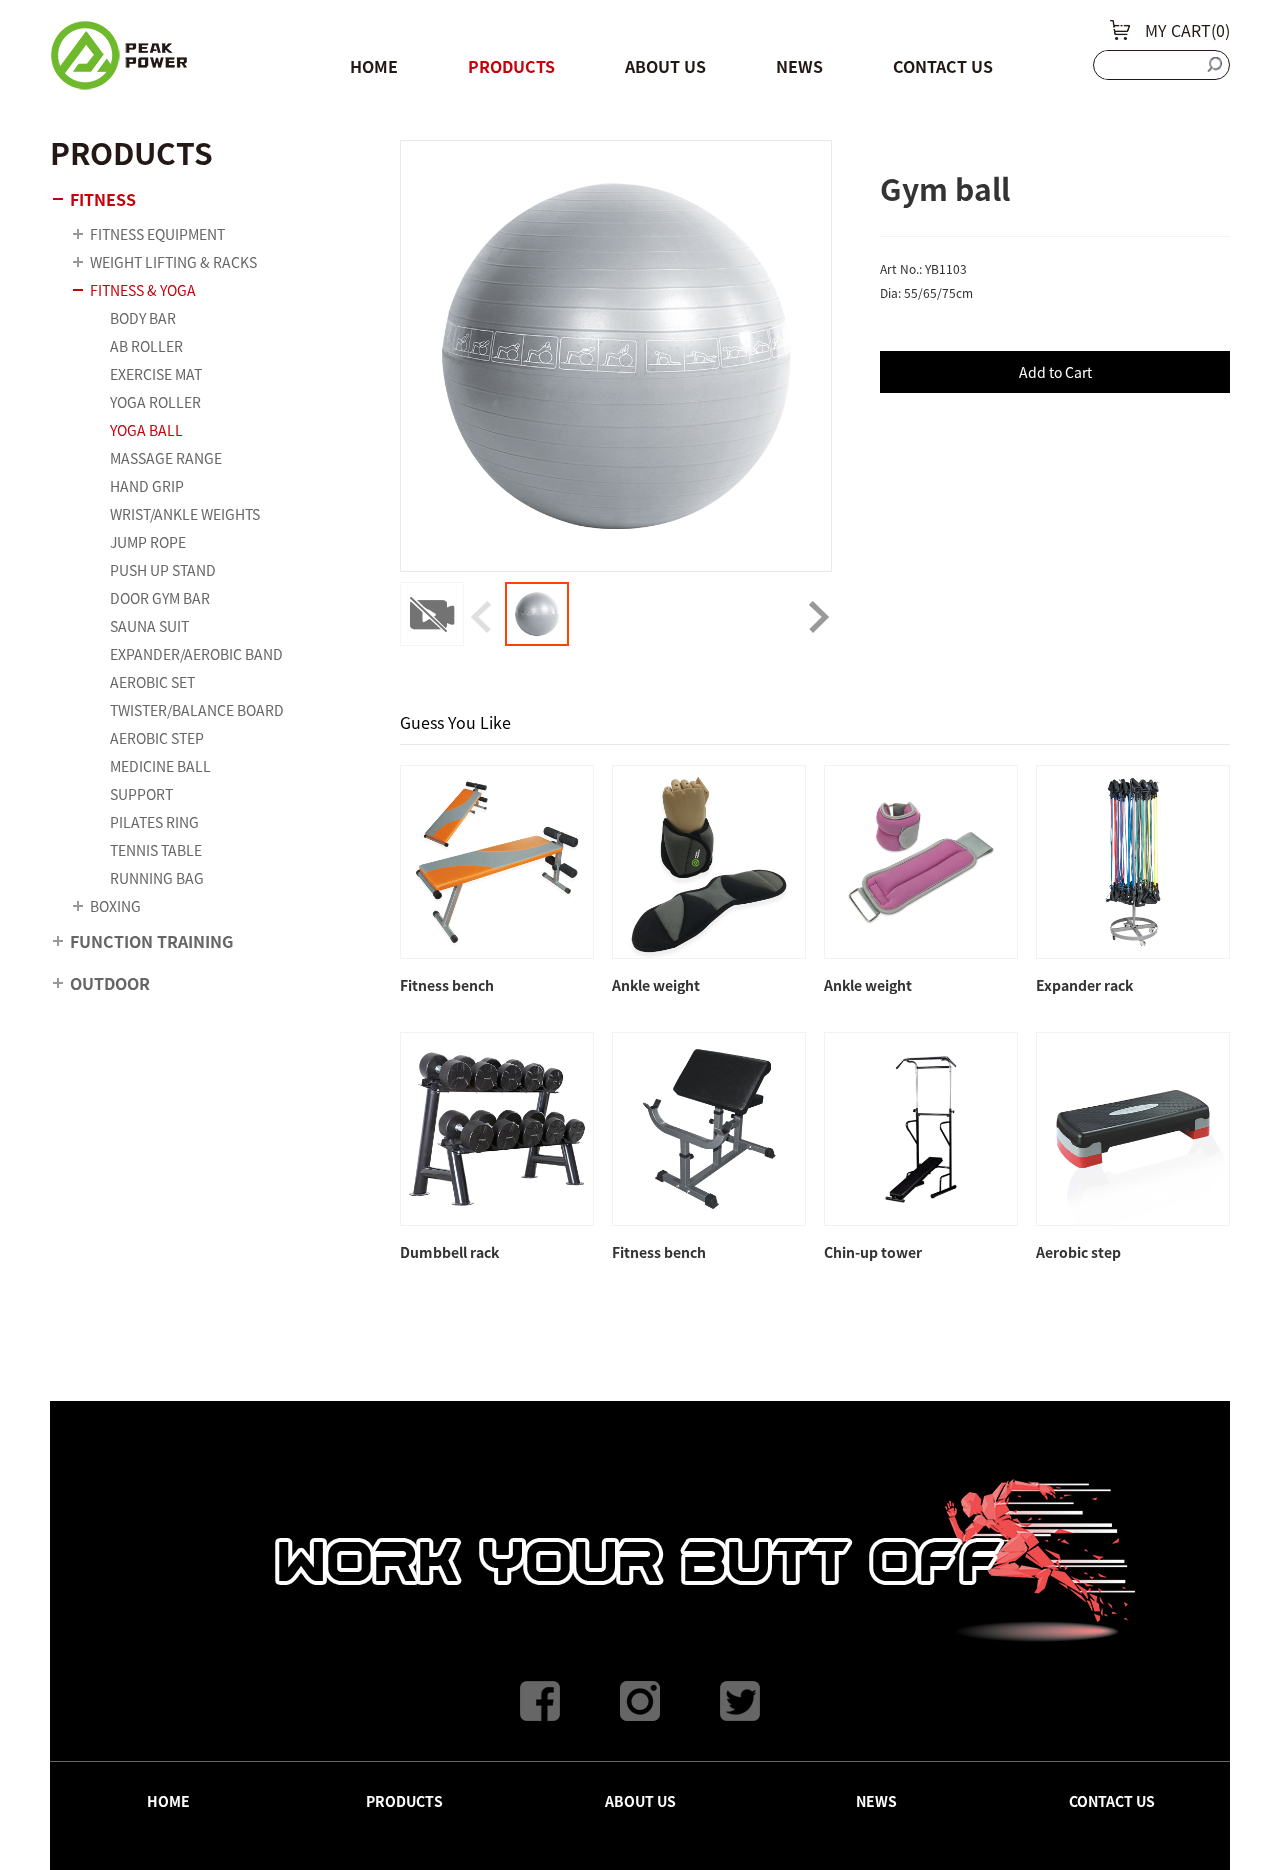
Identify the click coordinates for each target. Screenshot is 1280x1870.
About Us (665, 66)
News (799, 66)
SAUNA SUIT (149, 626)
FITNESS (103, 199)
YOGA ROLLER (155, 402)
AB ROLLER (146, 346)
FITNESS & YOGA (143, 290)
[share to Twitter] (740, 1701)
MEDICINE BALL (160, 766)
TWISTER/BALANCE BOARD (197, 710)
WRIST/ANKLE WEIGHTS (185, 514)
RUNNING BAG (157, 878)
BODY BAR (143, 318)
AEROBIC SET (152, 682)
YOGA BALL (146, 430)
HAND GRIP (147, 486)
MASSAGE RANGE (166, 458)
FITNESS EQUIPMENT (157, 234)
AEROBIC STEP (157, 738)
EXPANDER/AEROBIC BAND (196, 654)
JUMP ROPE (148, 542)
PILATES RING (154, 822)
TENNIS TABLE (156, 850)
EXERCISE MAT (156, 374)
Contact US (943, 66)
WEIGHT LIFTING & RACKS (173, 262)
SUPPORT (141, 794)
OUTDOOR (110, 983)
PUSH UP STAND (163, 570)
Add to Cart (1055, 372)
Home (374, 66)
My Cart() (1187, 30)
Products (511, 66)
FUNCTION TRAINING (151, 941)
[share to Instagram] (640, 1701)
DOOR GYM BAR (160, 598)
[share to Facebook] (540, 1701)
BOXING (115, 906)
